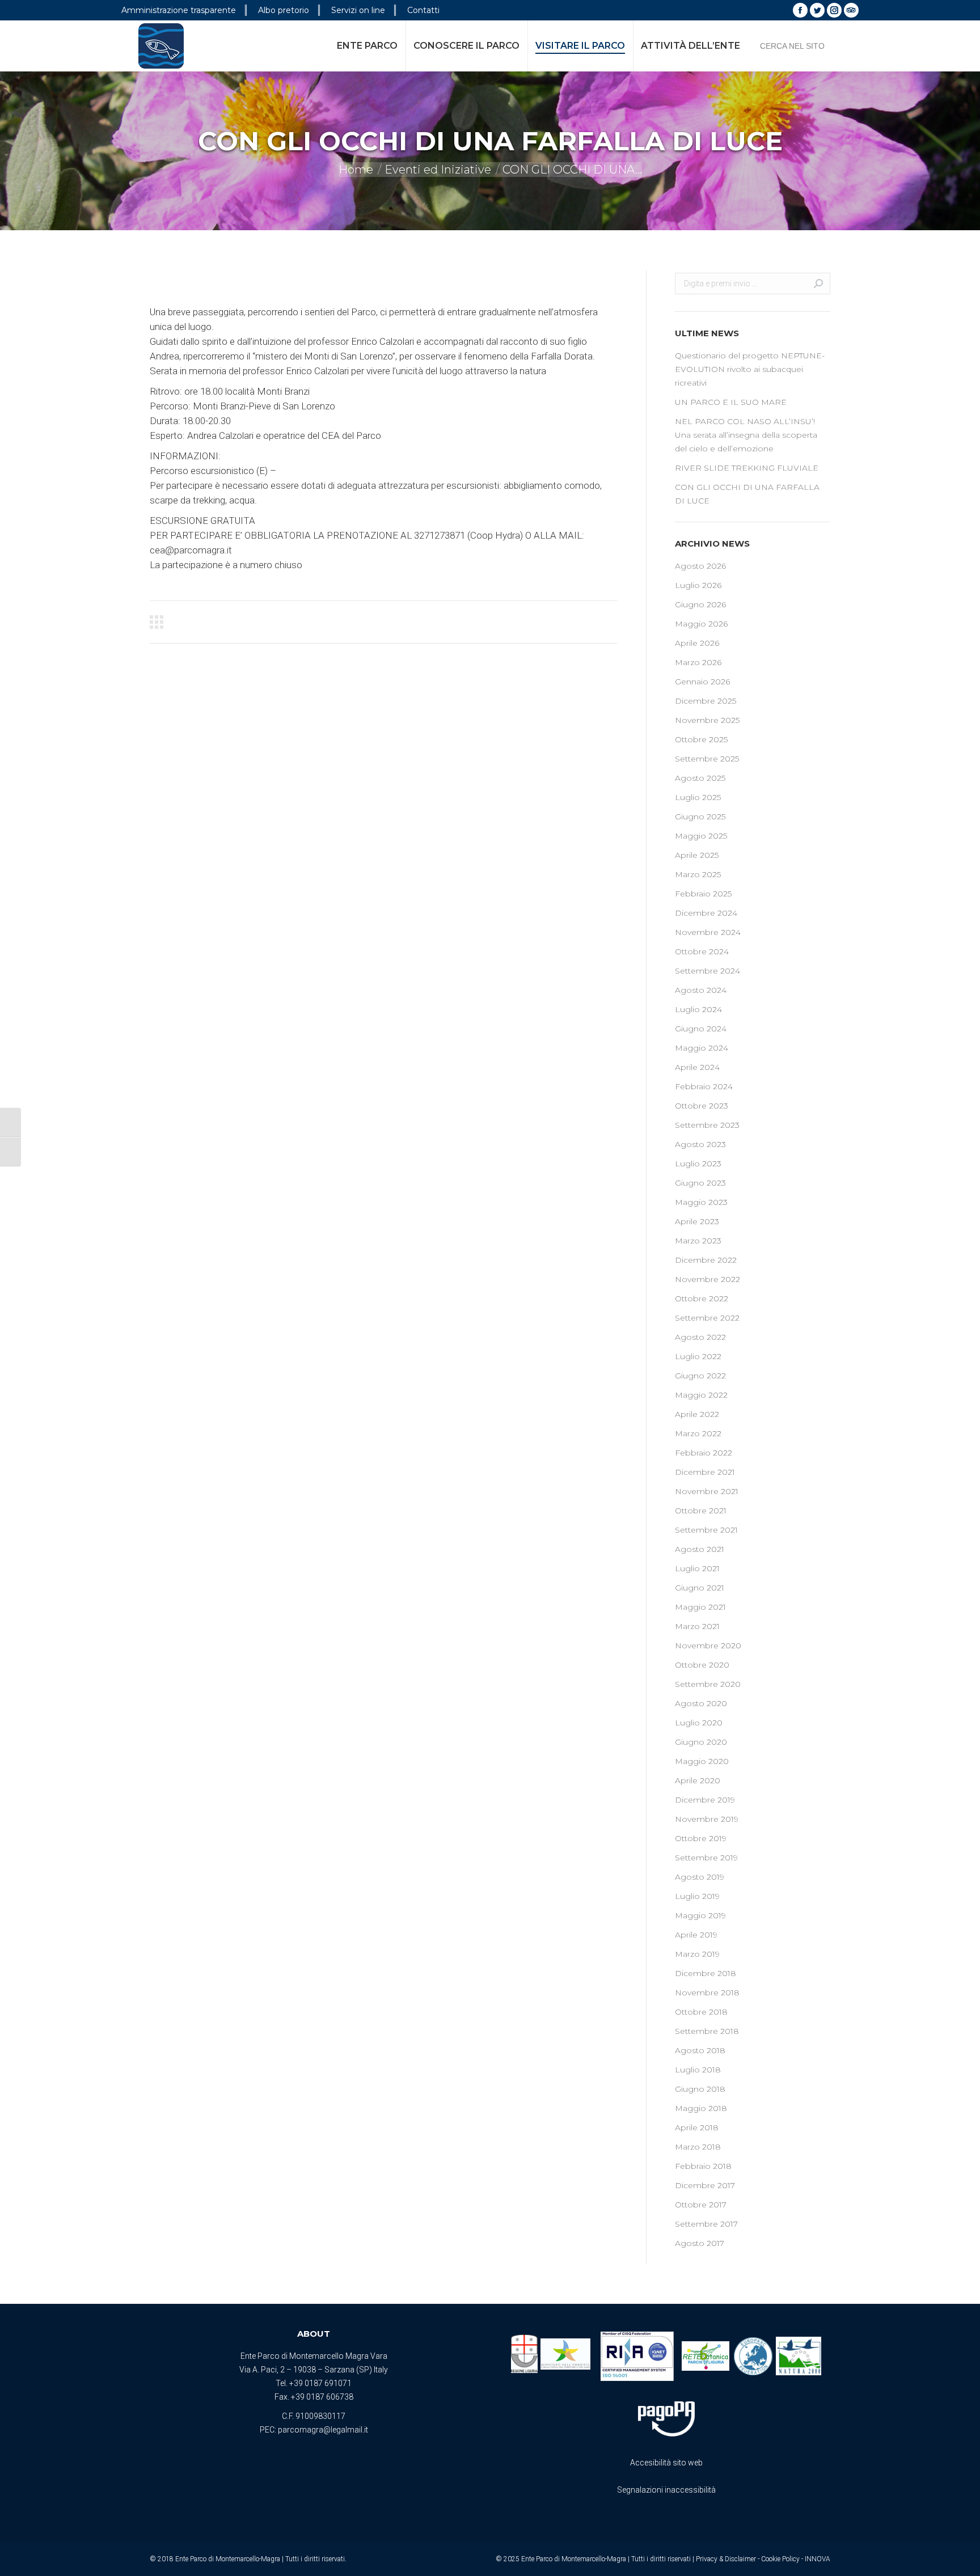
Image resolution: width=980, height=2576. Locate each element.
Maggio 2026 (701, 624)
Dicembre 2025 (706, 701)
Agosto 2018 (700, 2050)
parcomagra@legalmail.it (323, 2430)
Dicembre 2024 (706, 913)
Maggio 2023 (701, 1202)
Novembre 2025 (707, 720)
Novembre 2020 (708, 1646)
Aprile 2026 (697, 643)
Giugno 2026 (700, 604)
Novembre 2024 (708, 932)
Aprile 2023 (697, 1221)
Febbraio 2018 (703, 2166)
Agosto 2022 (700, 1337)
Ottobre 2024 (702, 951)
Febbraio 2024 (704, 1086)
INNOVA (818, 2559)
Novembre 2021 (707, 1491)
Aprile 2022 (697, 1414)
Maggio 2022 (701, 1395)
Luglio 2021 (697, 1568)
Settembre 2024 (707, 971)
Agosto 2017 (700, 2243)
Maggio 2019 (700, 1915)
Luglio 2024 (698, 1009)
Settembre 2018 (707, 2031)
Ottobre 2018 (701, 2012)
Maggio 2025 (701, 836)
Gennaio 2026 (702, 682)
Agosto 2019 (700, 1877)
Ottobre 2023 (702, 1106)
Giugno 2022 (700, 1376)
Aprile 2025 (697, 855)
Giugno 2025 (700, 817)
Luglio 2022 (698, 1356)
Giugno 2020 (701, 1742)
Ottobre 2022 (702, 1298)
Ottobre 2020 (702, 1665)
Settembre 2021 (706, 1530)
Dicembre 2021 (705, 1472)
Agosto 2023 (700, 1144)
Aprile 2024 (697, 1067)
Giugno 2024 (701, 1029)
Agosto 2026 (700, 566)
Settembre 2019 (706, 1858)
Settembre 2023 (707, 1125)
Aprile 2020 (698, 1780)
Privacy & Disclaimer (726, 2559)
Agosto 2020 (701, 1703)
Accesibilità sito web (666, 2463)
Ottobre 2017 (701, 2205)
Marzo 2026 (698, 662)
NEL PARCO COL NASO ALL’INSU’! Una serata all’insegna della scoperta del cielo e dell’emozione (746, 435)
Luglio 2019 (697, 1896)
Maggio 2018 (701, 2108)
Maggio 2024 (702, 1048)
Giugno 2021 (700, 1588)
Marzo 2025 (698, 874)
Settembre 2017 (706, 2224)
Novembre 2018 (707, 1993)
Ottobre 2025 (701, 739)
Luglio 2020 (699, 1723)
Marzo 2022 (698, 1433)
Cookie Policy (780, 2559)
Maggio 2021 (700, 1607)
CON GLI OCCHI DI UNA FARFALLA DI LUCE (747, 494)
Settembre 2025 (707, 759)
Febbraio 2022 (704, 1453)
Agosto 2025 (700, 778)
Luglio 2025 (698, 797)
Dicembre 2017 (705, 2185)
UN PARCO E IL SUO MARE (731, 402)
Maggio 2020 (702, 1761)
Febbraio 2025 (703, 894)
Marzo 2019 (697, 1954)
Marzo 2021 (697, 1626)
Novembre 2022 (707, 1279)
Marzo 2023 (698, 1241)
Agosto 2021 (700, 1549)
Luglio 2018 (698, 2070)
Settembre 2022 (707, 1318)
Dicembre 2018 (706, 1973)
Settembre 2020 (708, 1684)
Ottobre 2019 (701, 1838)
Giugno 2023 (700, 1183)
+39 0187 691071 (320, 2383)
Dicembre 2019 (705, 1800)
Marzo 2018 (698, 2147)
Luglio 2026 (698, 585)
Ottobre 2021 (701, 1511)
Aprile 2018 (697, 2127)
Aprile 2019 (696, 1935)
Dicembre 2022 (706, 1260)
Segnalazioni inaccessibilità (666, 2490)
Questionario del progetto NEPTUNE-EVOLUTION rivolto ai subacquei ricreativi (750, 369)
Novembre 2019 (707, 1819)
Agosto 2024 (701, 990)
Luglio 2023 (698, 1164)
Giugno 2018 (700, 2089)
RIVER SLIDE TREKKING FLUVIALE (747, 468)
